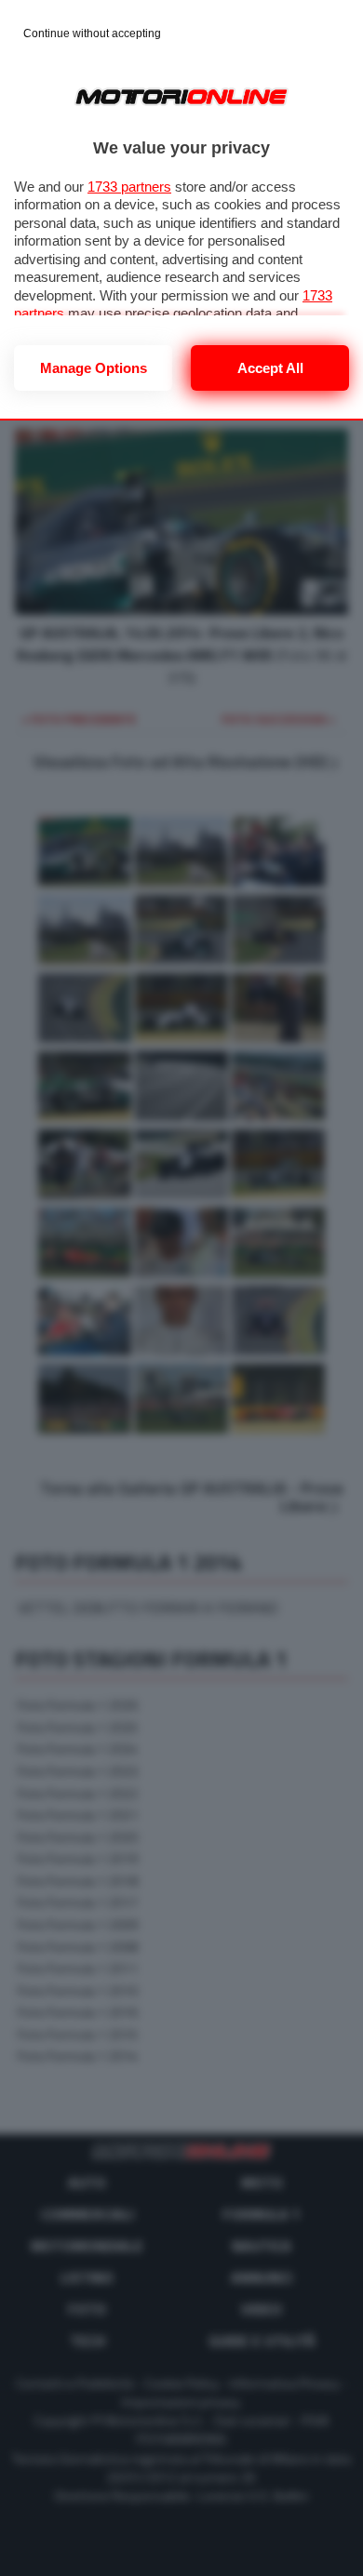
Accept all (270, 368)
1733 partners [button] (129, 187)
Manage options (94, 368)
